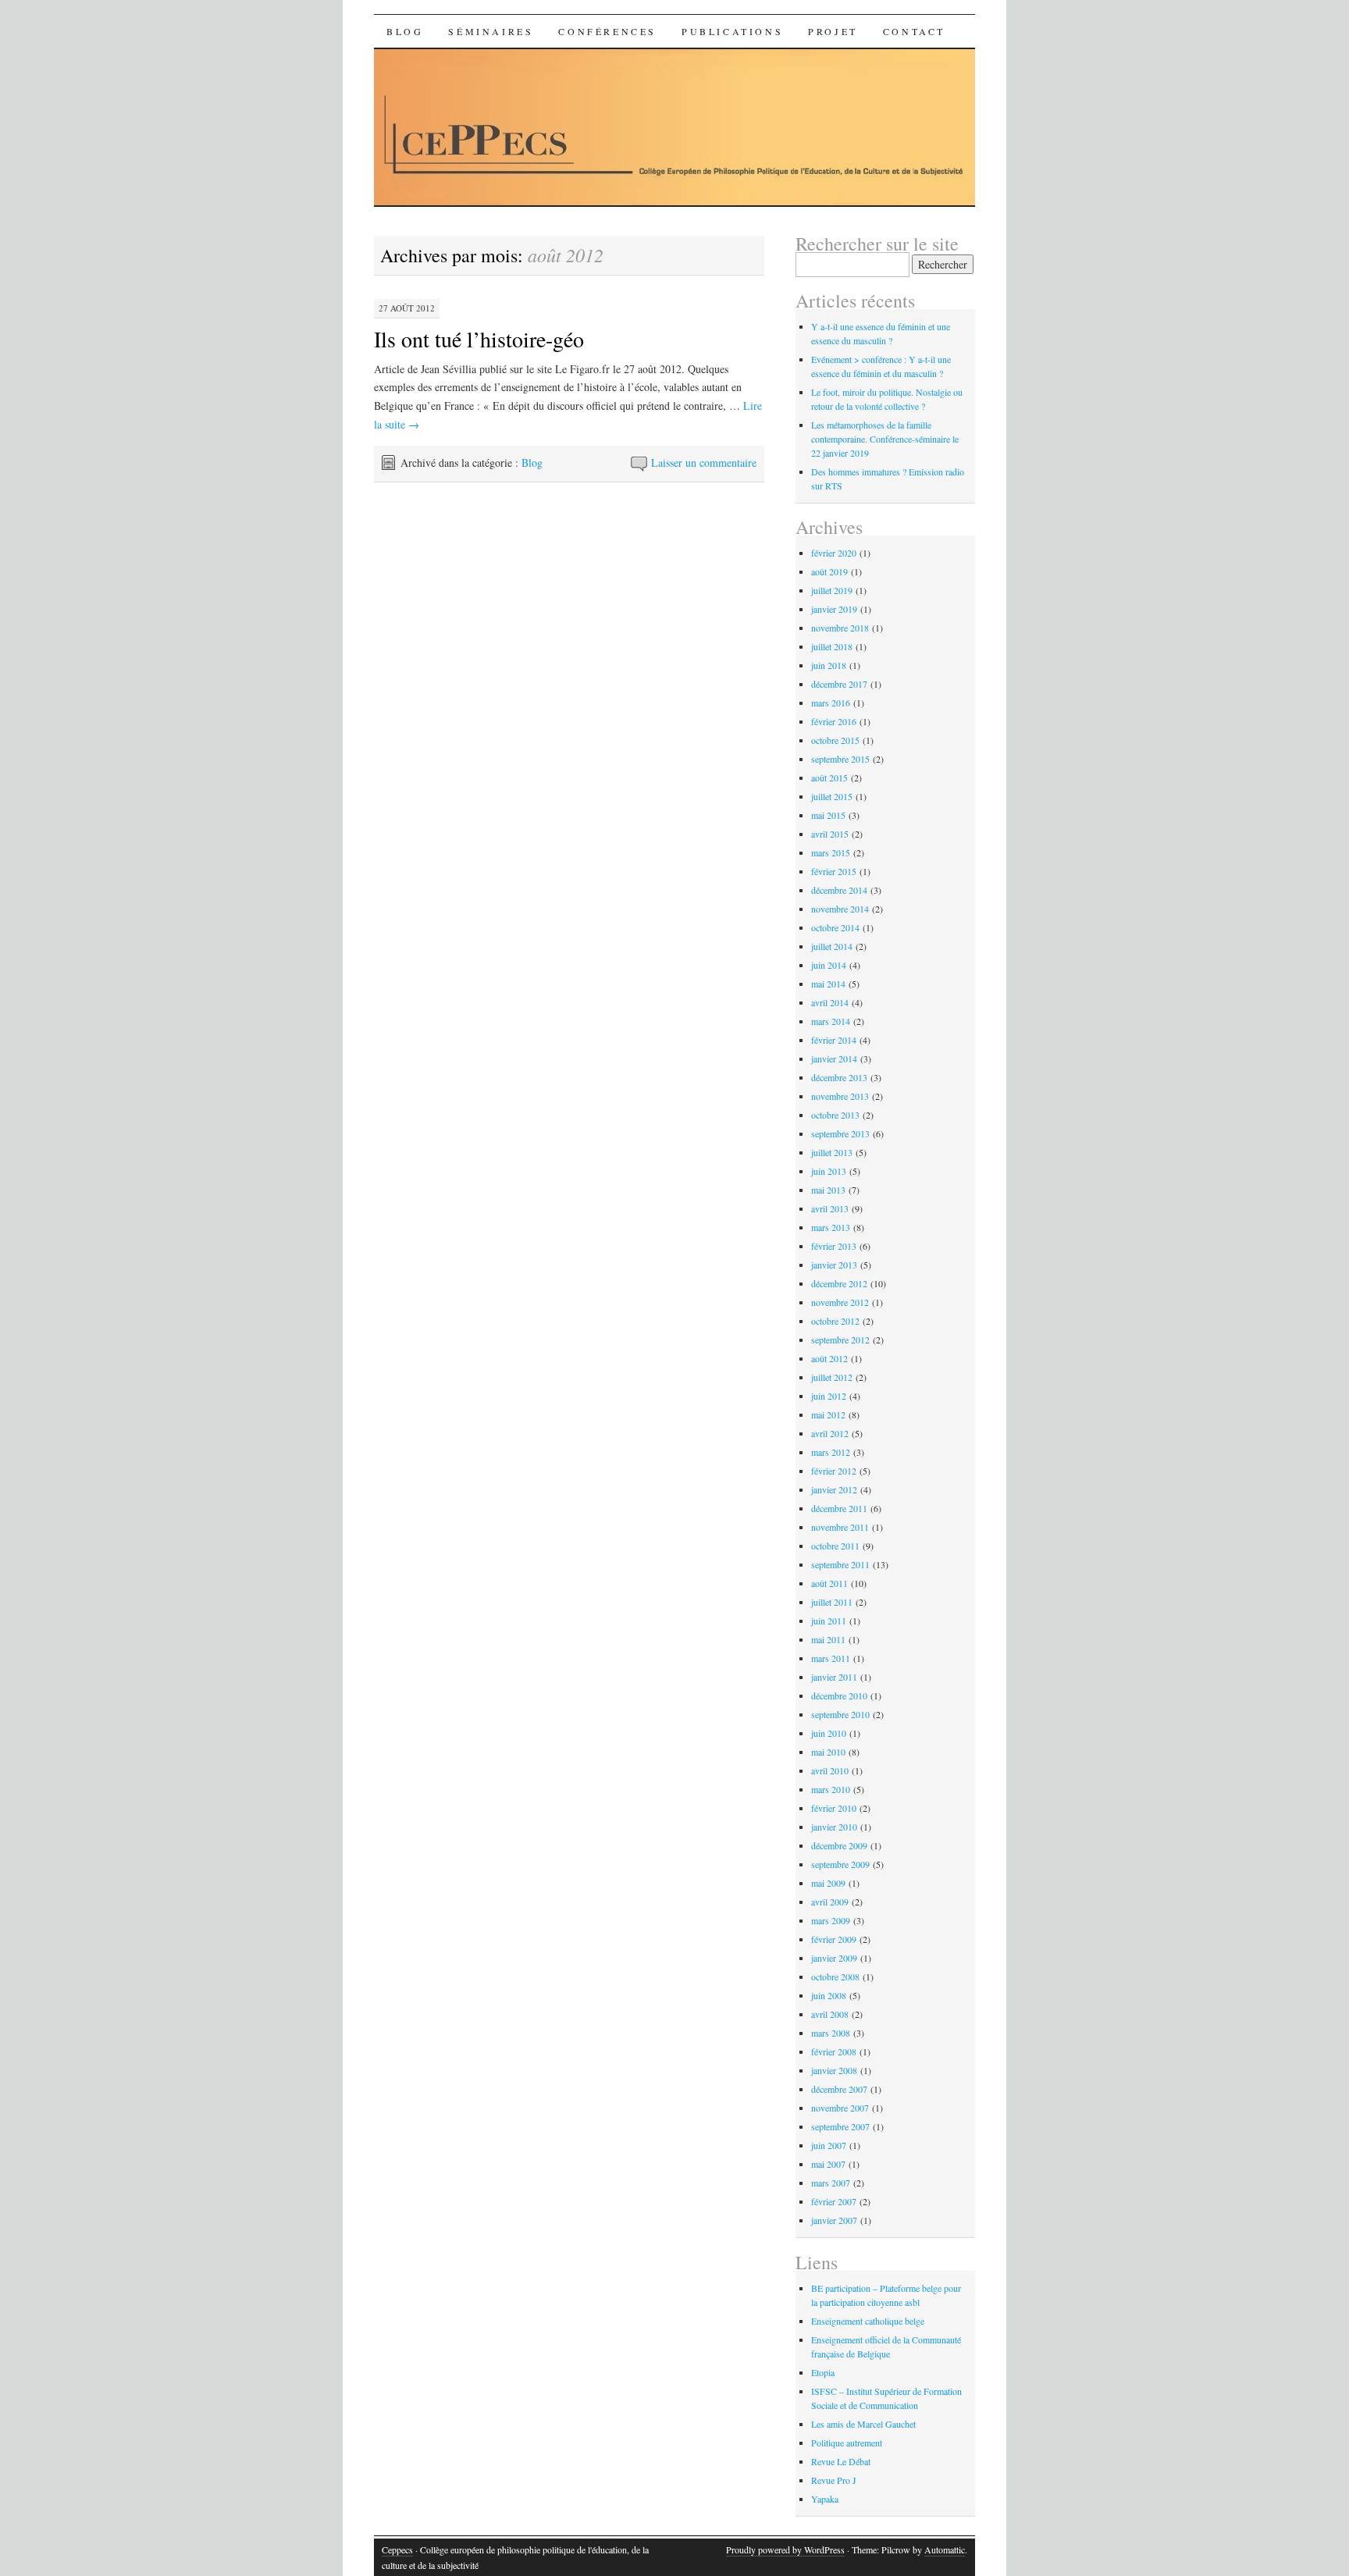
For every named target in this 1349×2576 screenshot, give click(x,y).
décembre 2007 (839, 2089)
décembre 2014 (839, 890)
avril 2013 (830, 1208)
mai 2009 (828, 1883)
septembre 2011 (840, 1564)
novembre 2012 (840, 1302)
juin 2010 (829, 1733)
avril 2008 (830, 2014)
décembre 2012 (839, 1283)
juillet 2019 (832, 590)
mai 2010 (828, 1752)
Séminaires (491, 31)
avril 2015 (830, 834)
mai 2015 (828, 815)
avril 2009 (830, 1902)
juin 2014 (829, 965)
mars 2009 (831, 1920)
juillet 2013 (832, 1152)
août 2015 (829, 777)
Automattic (945, 2549)
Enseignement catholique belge (868, 2321)
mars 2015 (831, 852)
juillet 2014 (832, 946)
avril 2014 (830, 1002)
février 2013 (834, 1246)
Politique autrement (847, 2443)
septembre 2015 (840, 759)
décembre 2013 (839, 1077)
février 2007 (834, 2201)
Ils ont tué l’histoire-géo (479, 339)
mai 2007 (828, 2164)
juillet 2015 (832, 796)
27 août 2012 (407, 308)
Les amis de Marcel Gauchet (863, 2424)
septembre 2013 (840, 1133)
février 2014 (834, 1040)
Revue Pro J (834, 2480)
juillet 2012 (832, 1377)
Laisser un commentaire (704, 463)
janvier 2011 (834, 1677)
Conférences (607, 31)
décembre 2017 (839, 684)
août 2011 (829, 1583)
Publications (732, 31)
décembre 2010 (839, 1695)
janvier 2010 (834, 1827)
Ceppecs (397, 2549)
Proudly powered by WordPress (785, 2549)
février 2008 (834, 2051)
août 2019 (829, 571)
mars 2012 (831, 1452)
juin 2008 (829, 1995)
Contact (914, 31)
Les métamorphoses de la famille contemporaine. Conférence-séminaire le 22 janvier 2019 (885, 439)
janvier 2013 (834, 1265)
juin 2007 (829, 2145)
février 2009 (834, 1939)
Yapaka (825, 2499)
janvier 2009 (834, 1958)
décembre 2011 (839, 1508)
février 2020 (834, 553)
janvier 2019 (834, 609)
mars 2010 (831, 1789)
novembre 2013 (840, 1096)
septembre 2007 (840, 2126)
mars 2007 (831, 2183)
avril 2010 (830, 1770)
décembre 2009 (839, 1845)
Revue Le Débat (841, 2461)
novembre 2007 (840, 2108)
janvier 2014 (834, 1059)
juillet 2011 (832, 1602)
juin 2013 (829, 1171)
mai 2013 (828, 1190)
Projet (833, 31)
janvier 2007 (834, 2220)
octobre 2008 (835, 1976)
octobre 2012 (835, 1321)
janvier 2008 (834, 2070)
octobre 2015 (835, 740)
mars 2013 (831, 1227)
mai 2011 (828, 1639)
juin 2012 (829, 1396)
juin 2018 (829, 665)
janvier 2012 (834, 1489)
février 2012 (834, 1471)
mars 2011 (831, 1658)
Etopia (823, 2372)
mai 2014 (828, 984)
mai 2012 (828, 1414)
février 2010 (834, 1808)
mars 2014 (831, 1021)
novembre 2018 (840, 628)
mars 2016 (831, 703)
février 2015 (834, 871)
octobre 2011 (835, 1546)
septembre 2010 (840, 1714)
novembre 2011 (840, 1527)
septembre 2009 (840, 1864)
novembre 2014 (840, 909)
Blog (405, 31)
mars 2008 (831, 2033)
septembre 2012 (840, 1340)
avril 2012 (830, 1433)
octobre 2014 (835, 927)
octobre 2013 (835, 1115)
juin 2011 (829, 1621)
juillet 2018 (832, 646)
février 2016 (834, 721)
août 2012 (829, 1358)
